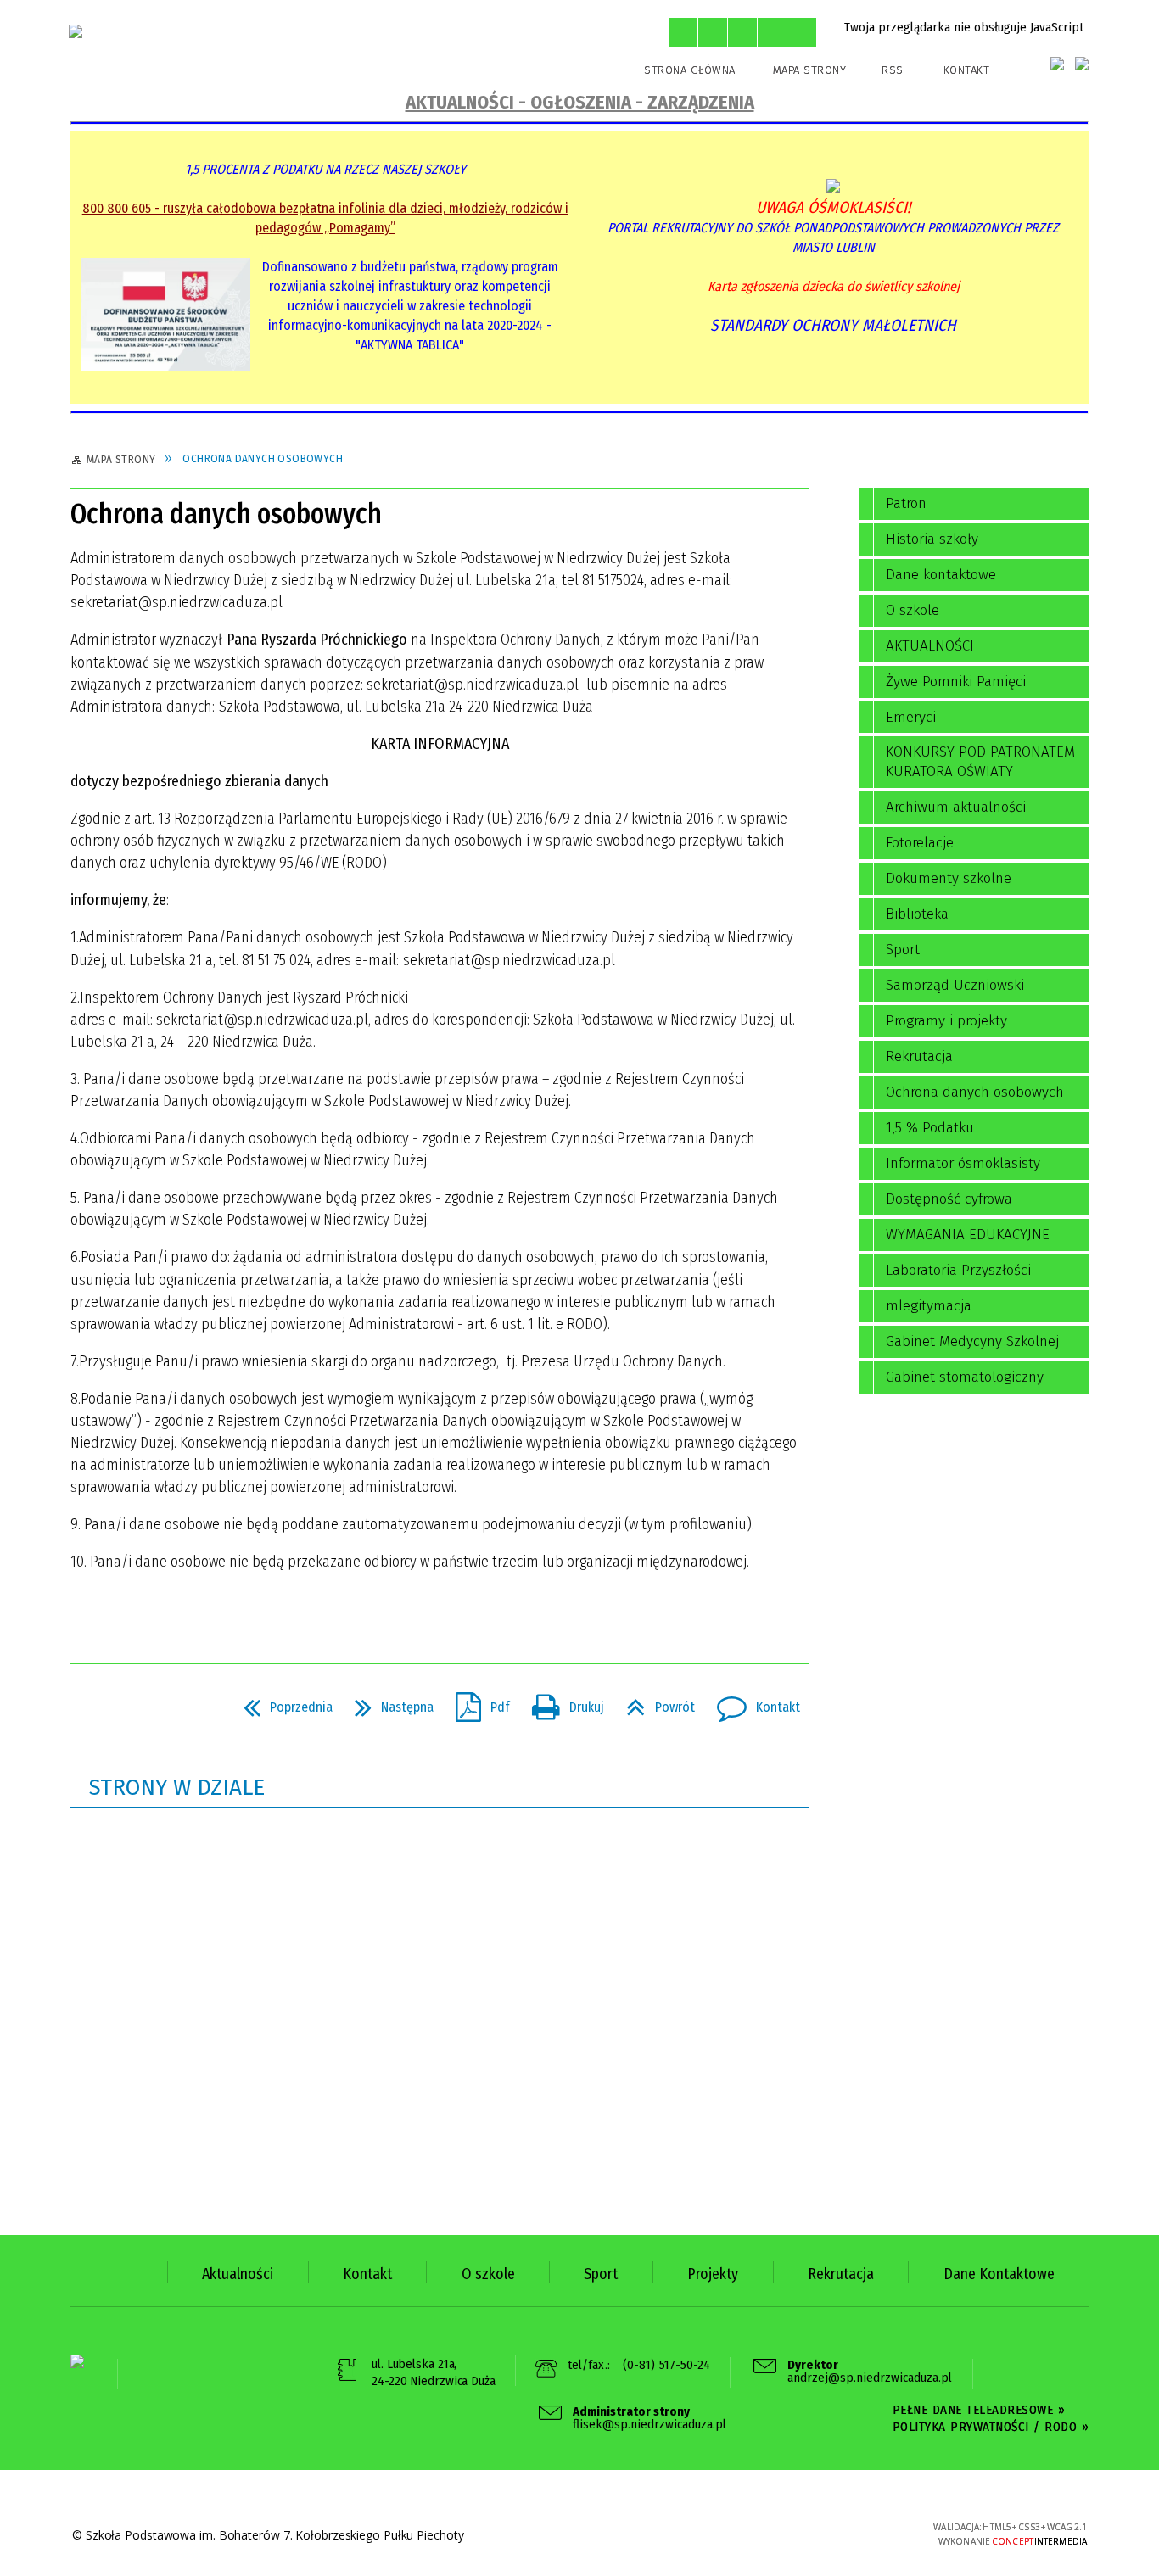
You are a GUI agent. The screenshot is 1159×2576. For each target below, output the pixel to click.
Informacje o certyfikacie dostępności (596, 2536)
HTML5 (775, 2534)
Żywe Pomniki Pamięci (956, 682)
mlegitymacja (929, 1306)
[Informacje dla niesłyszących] (772, 32)
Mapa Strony (810, 70)
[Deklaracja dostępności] (742, 32)
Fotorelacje (920, 843)
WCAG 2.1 (854, 2532)
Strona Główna (690, 70)
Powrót (654, 1702)
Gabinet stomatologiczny (965, 1377)
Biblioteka (917, 914)
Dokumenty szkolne (949, 878)
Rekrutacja (919, 1056)
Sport (903, 950)
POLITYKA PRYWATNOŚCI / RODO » (991, 2427)
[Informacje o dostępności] (713, 32)
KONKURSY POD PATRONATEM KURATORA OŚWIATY (980, 762)
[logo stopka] (77, 2361)
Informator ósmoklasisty (963, 1163)
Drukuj (561, 1702)
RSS (893, 70)
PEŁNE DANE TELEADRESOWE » (979, 2410)
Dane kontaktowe (941, 575)
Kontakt (967, 70)
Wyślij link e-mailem (148, 1707)
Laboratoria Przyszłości (958, 1270)
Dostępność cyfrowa (949, 1199)
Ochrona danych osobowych (975, 1092)
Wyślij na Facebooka (87, 1707)
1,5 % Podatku (930, 1128)
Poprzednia (281, 1702)
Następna (387, 1702)
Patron (906, 503)
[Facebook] (1082, 64)
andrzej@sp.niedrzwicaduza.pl (870, 2372)
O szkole (913, 610)
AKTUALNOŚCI (930, 646)
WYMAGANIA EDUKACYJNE (968, 1235)
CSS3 (801, 2534)
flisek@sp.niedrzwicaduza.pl (649, 2419)
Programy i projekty (946, 1021)
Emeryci (911, 717)
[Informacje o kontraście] (802, 32)
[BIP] (1057, 64)
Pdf (476, 1702)
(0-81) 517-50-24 (667, 2365)
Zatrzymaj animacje (683, 32)
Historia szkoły (932, 539)
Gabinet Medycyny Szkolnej (972, 1341)
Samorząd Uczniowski (955, 985)
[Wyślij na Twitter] (118, 1707)
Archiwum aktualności (956, 807)
